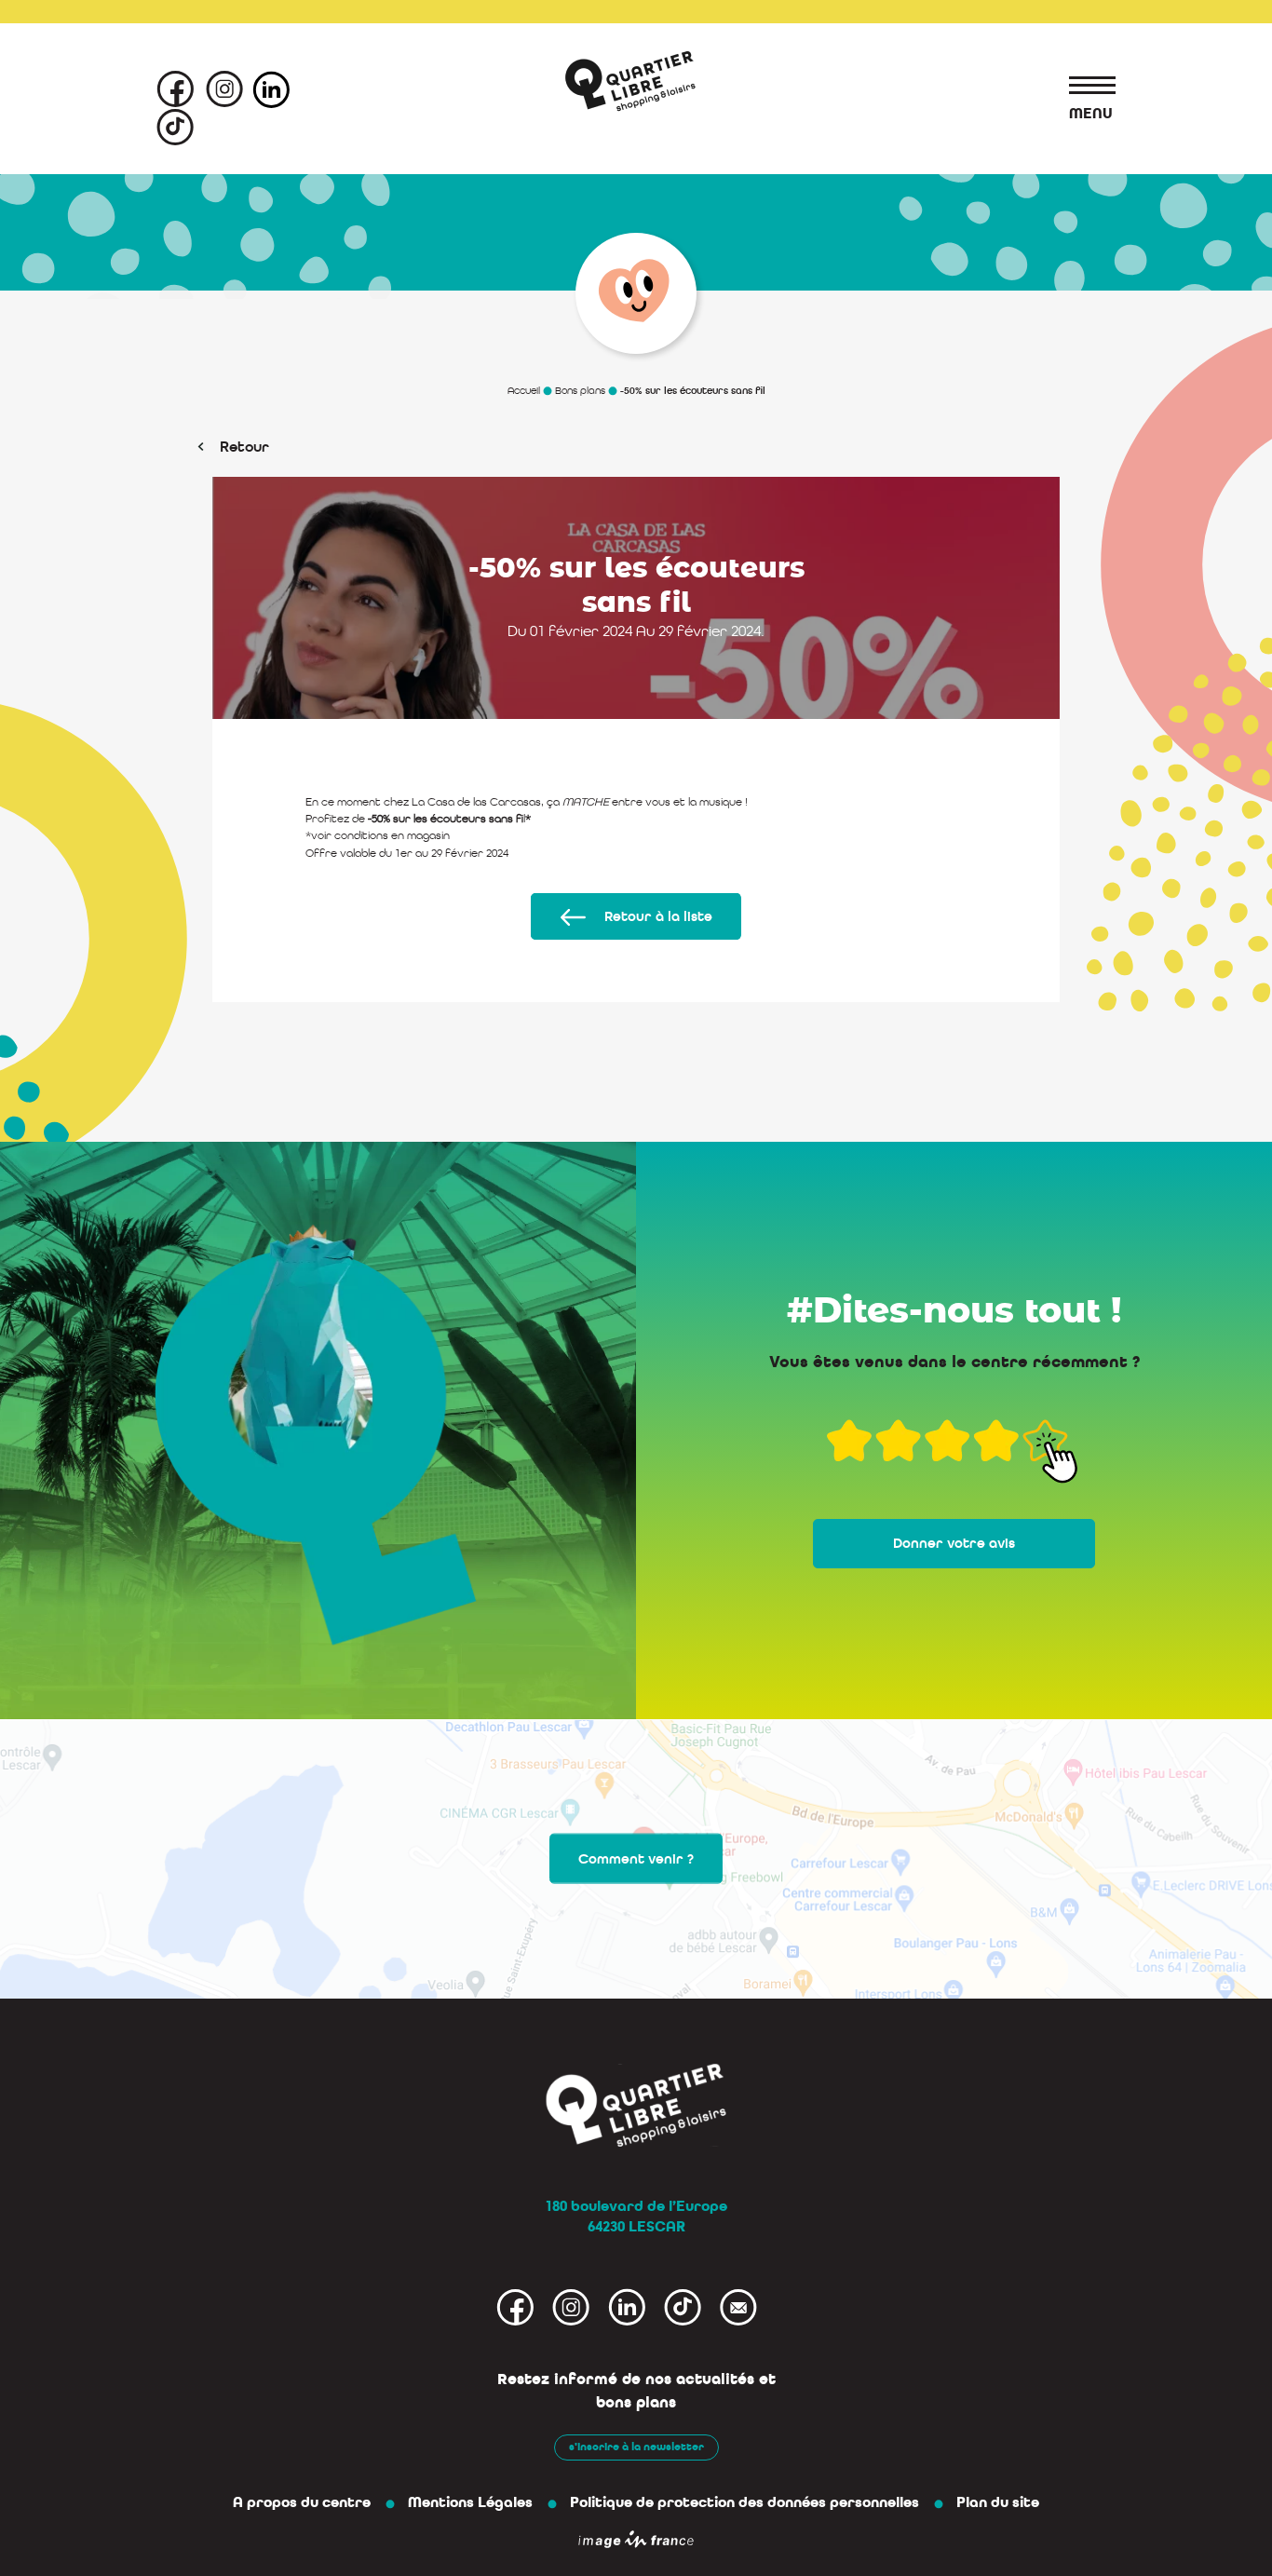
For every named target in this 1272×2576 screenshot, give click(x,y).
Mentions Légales (470, 2502)
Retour (244, 447)
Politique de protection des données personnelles (744, 2502)
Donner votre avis (954, 1543)
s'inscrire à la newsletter (636, 2447)
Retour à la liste (658, 916)
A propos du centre (302, 2502)
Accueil (524, 391)
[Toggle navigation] (1083, 88)
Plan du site (998, 2502)
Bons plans (580, 391)
